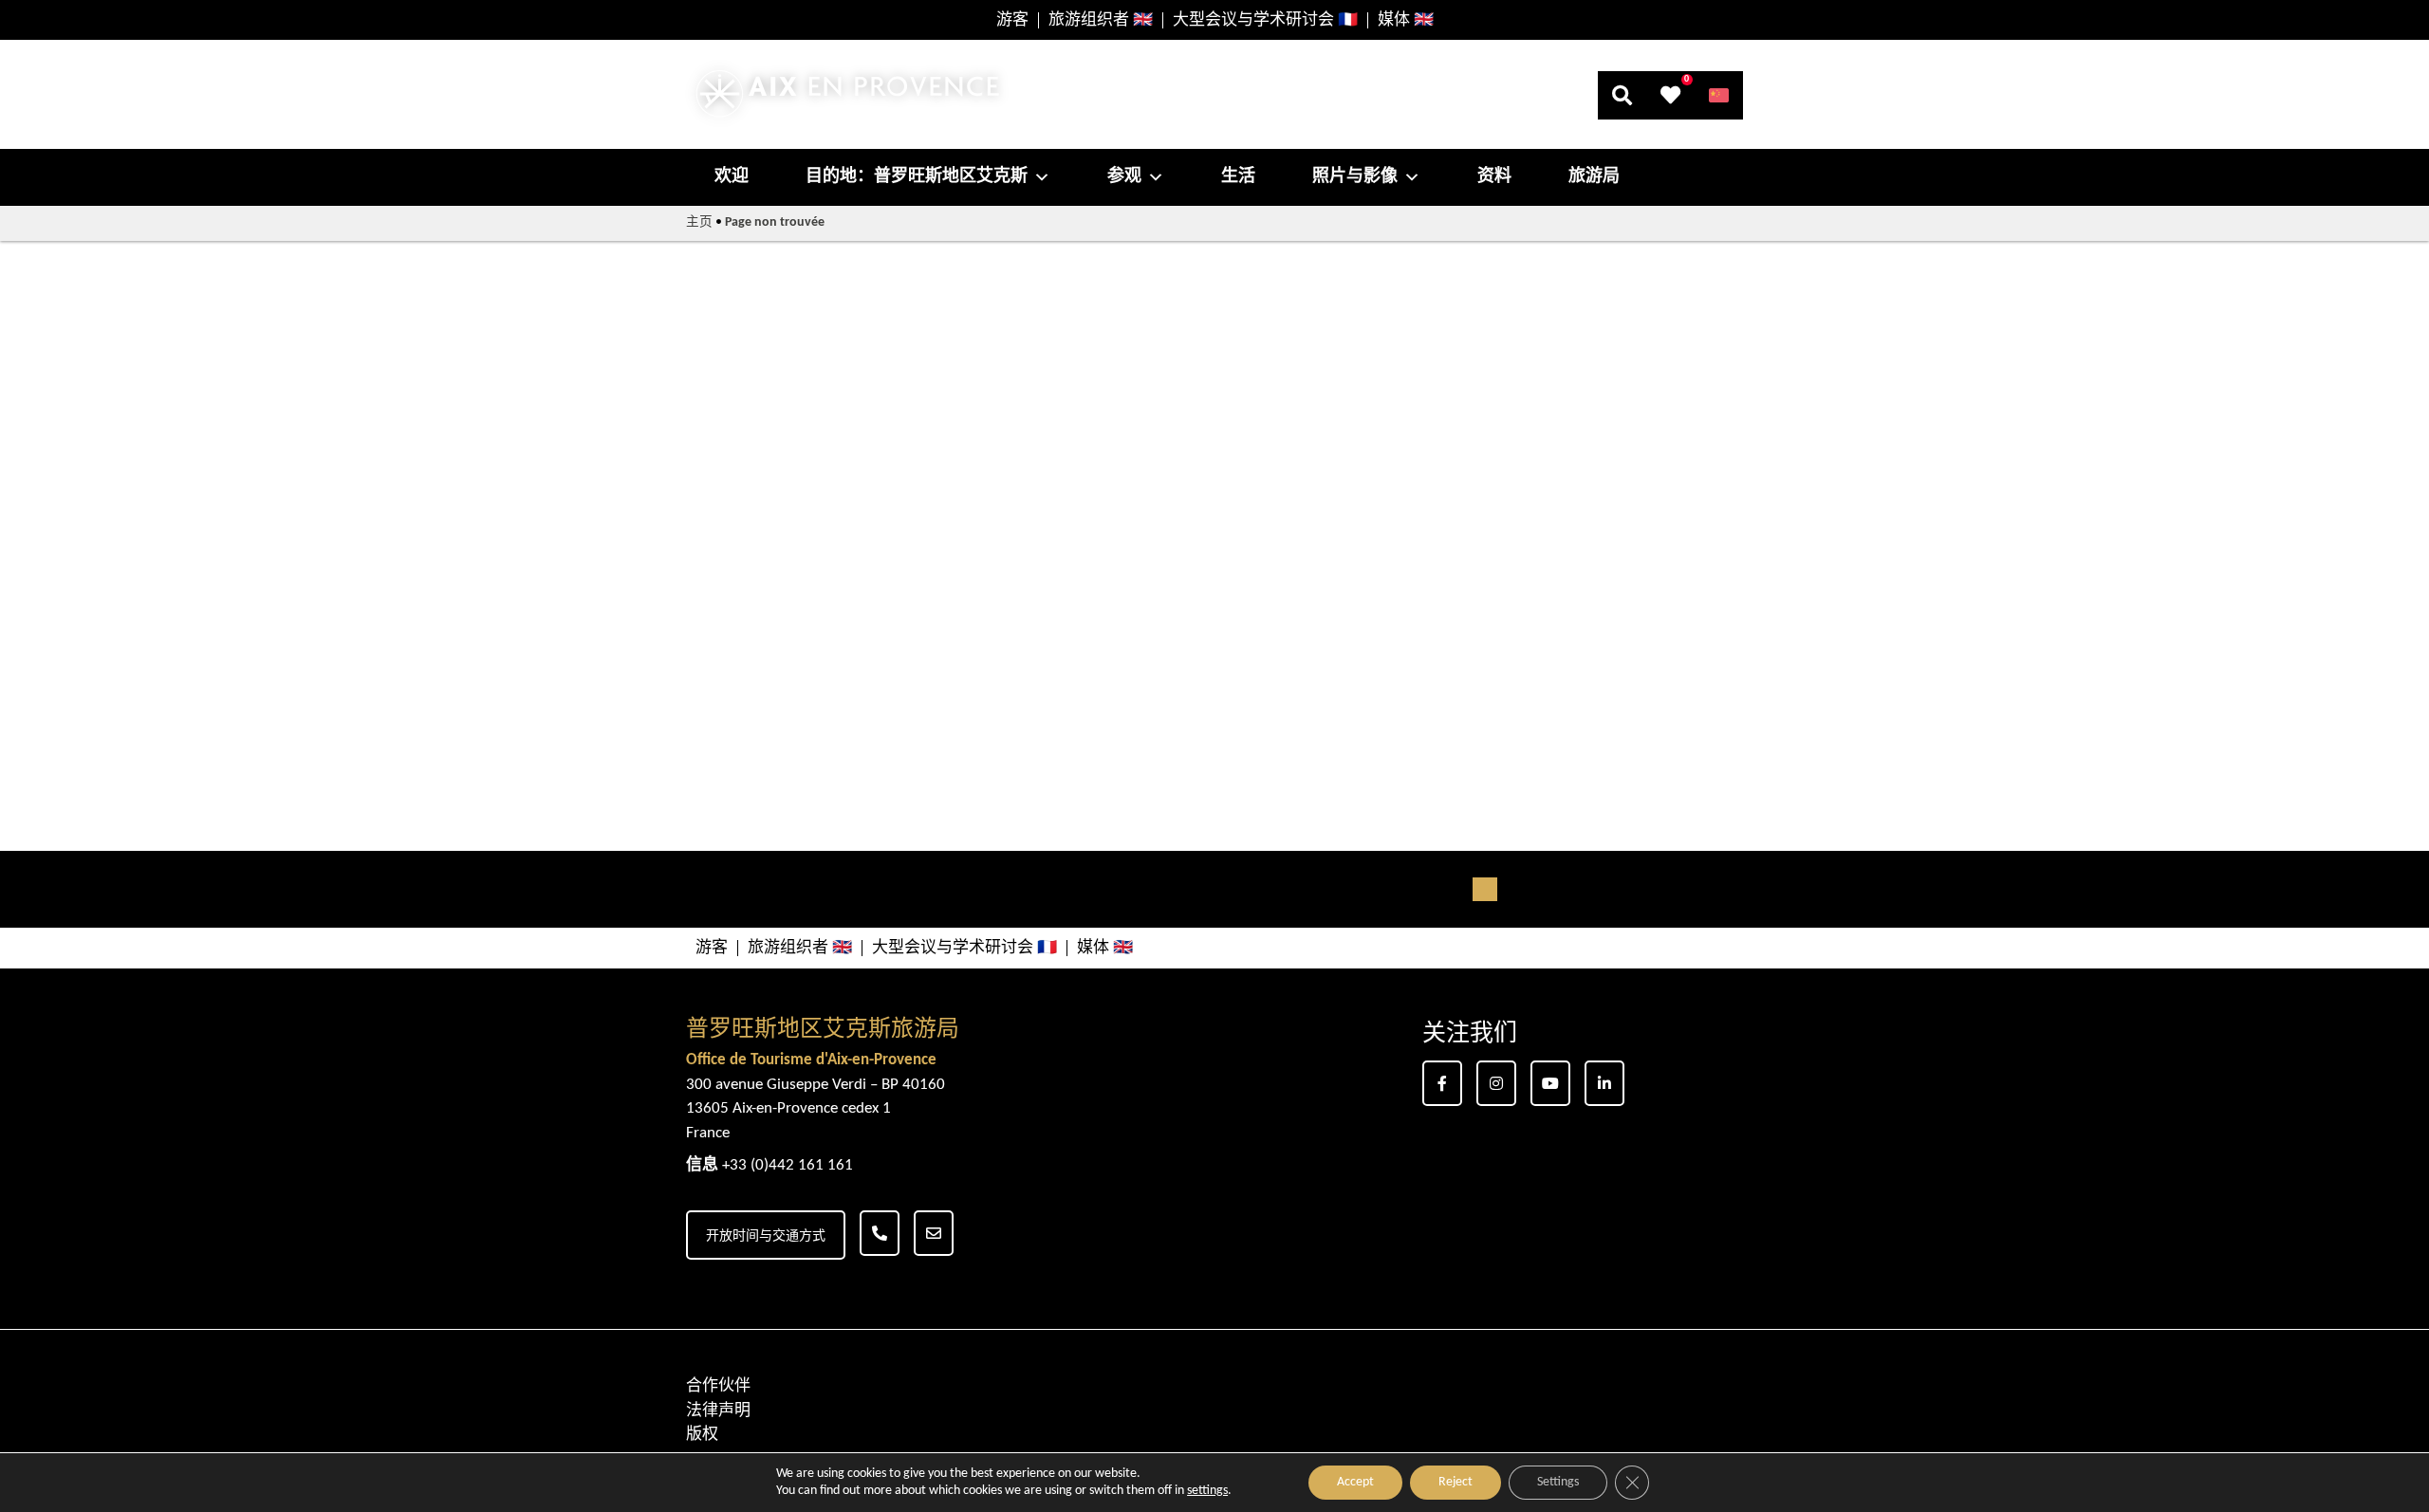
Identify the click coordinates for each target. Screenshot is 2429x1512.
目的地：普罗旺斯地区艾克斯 (917, 177)
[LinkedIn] (1604, 1083)
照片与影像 (1355, 177)
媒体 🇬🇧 (1406, 20)
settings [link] (1207, 1491)
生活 (1238, 177)
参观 (1124, 177)
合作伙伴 (718, 1386)
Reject (1456, 1482)
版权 (702, 1435)
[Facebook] (1442, 1083)
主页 (699, 222)
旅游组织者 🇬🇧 (1101, 20)
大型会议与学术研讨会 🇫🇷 (1265, 20)
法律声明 (718, 1411)
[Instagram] (1496, 1083)
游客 (1012, 20)
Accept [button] (1355, 1482)
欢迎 (732, 177)
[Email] (934, 1233)
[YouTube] (1550, 1083)
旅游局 (1594, 177)
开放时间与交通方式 (766, 1236)
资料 (1494, 177)
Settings (1558, 1482)
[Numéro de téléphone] (880, 1233)
